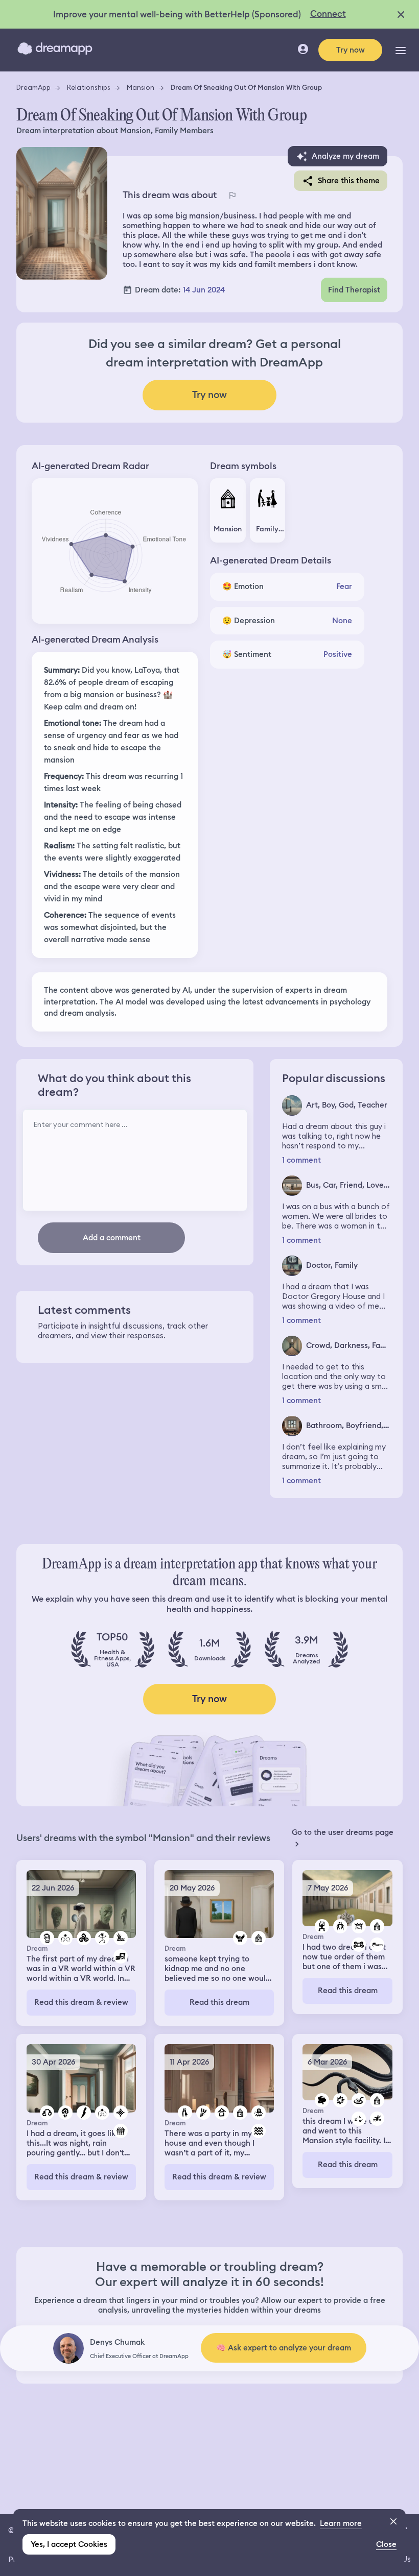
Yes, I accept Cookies (69, 2544)
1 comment (301, 1160)
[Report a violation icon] (232, 195)
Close (386, 2544)
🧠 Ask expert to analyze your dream (284, 2348)
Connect (328, 14)
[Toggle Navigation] (401, 50)
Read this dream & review (81, 2002)
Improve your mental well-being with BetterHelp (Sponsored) (177, 14)
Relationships (89, 87)
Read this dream (219, 2002)
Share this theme (349, 181)
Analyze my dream (345, 156)
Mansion (141, 87)
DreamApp (33, 87)
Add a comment (112, 1238)
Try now (351, 50)
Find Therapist (354, 290)
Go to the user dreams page (343, 1832)
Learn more (341, 2523)
